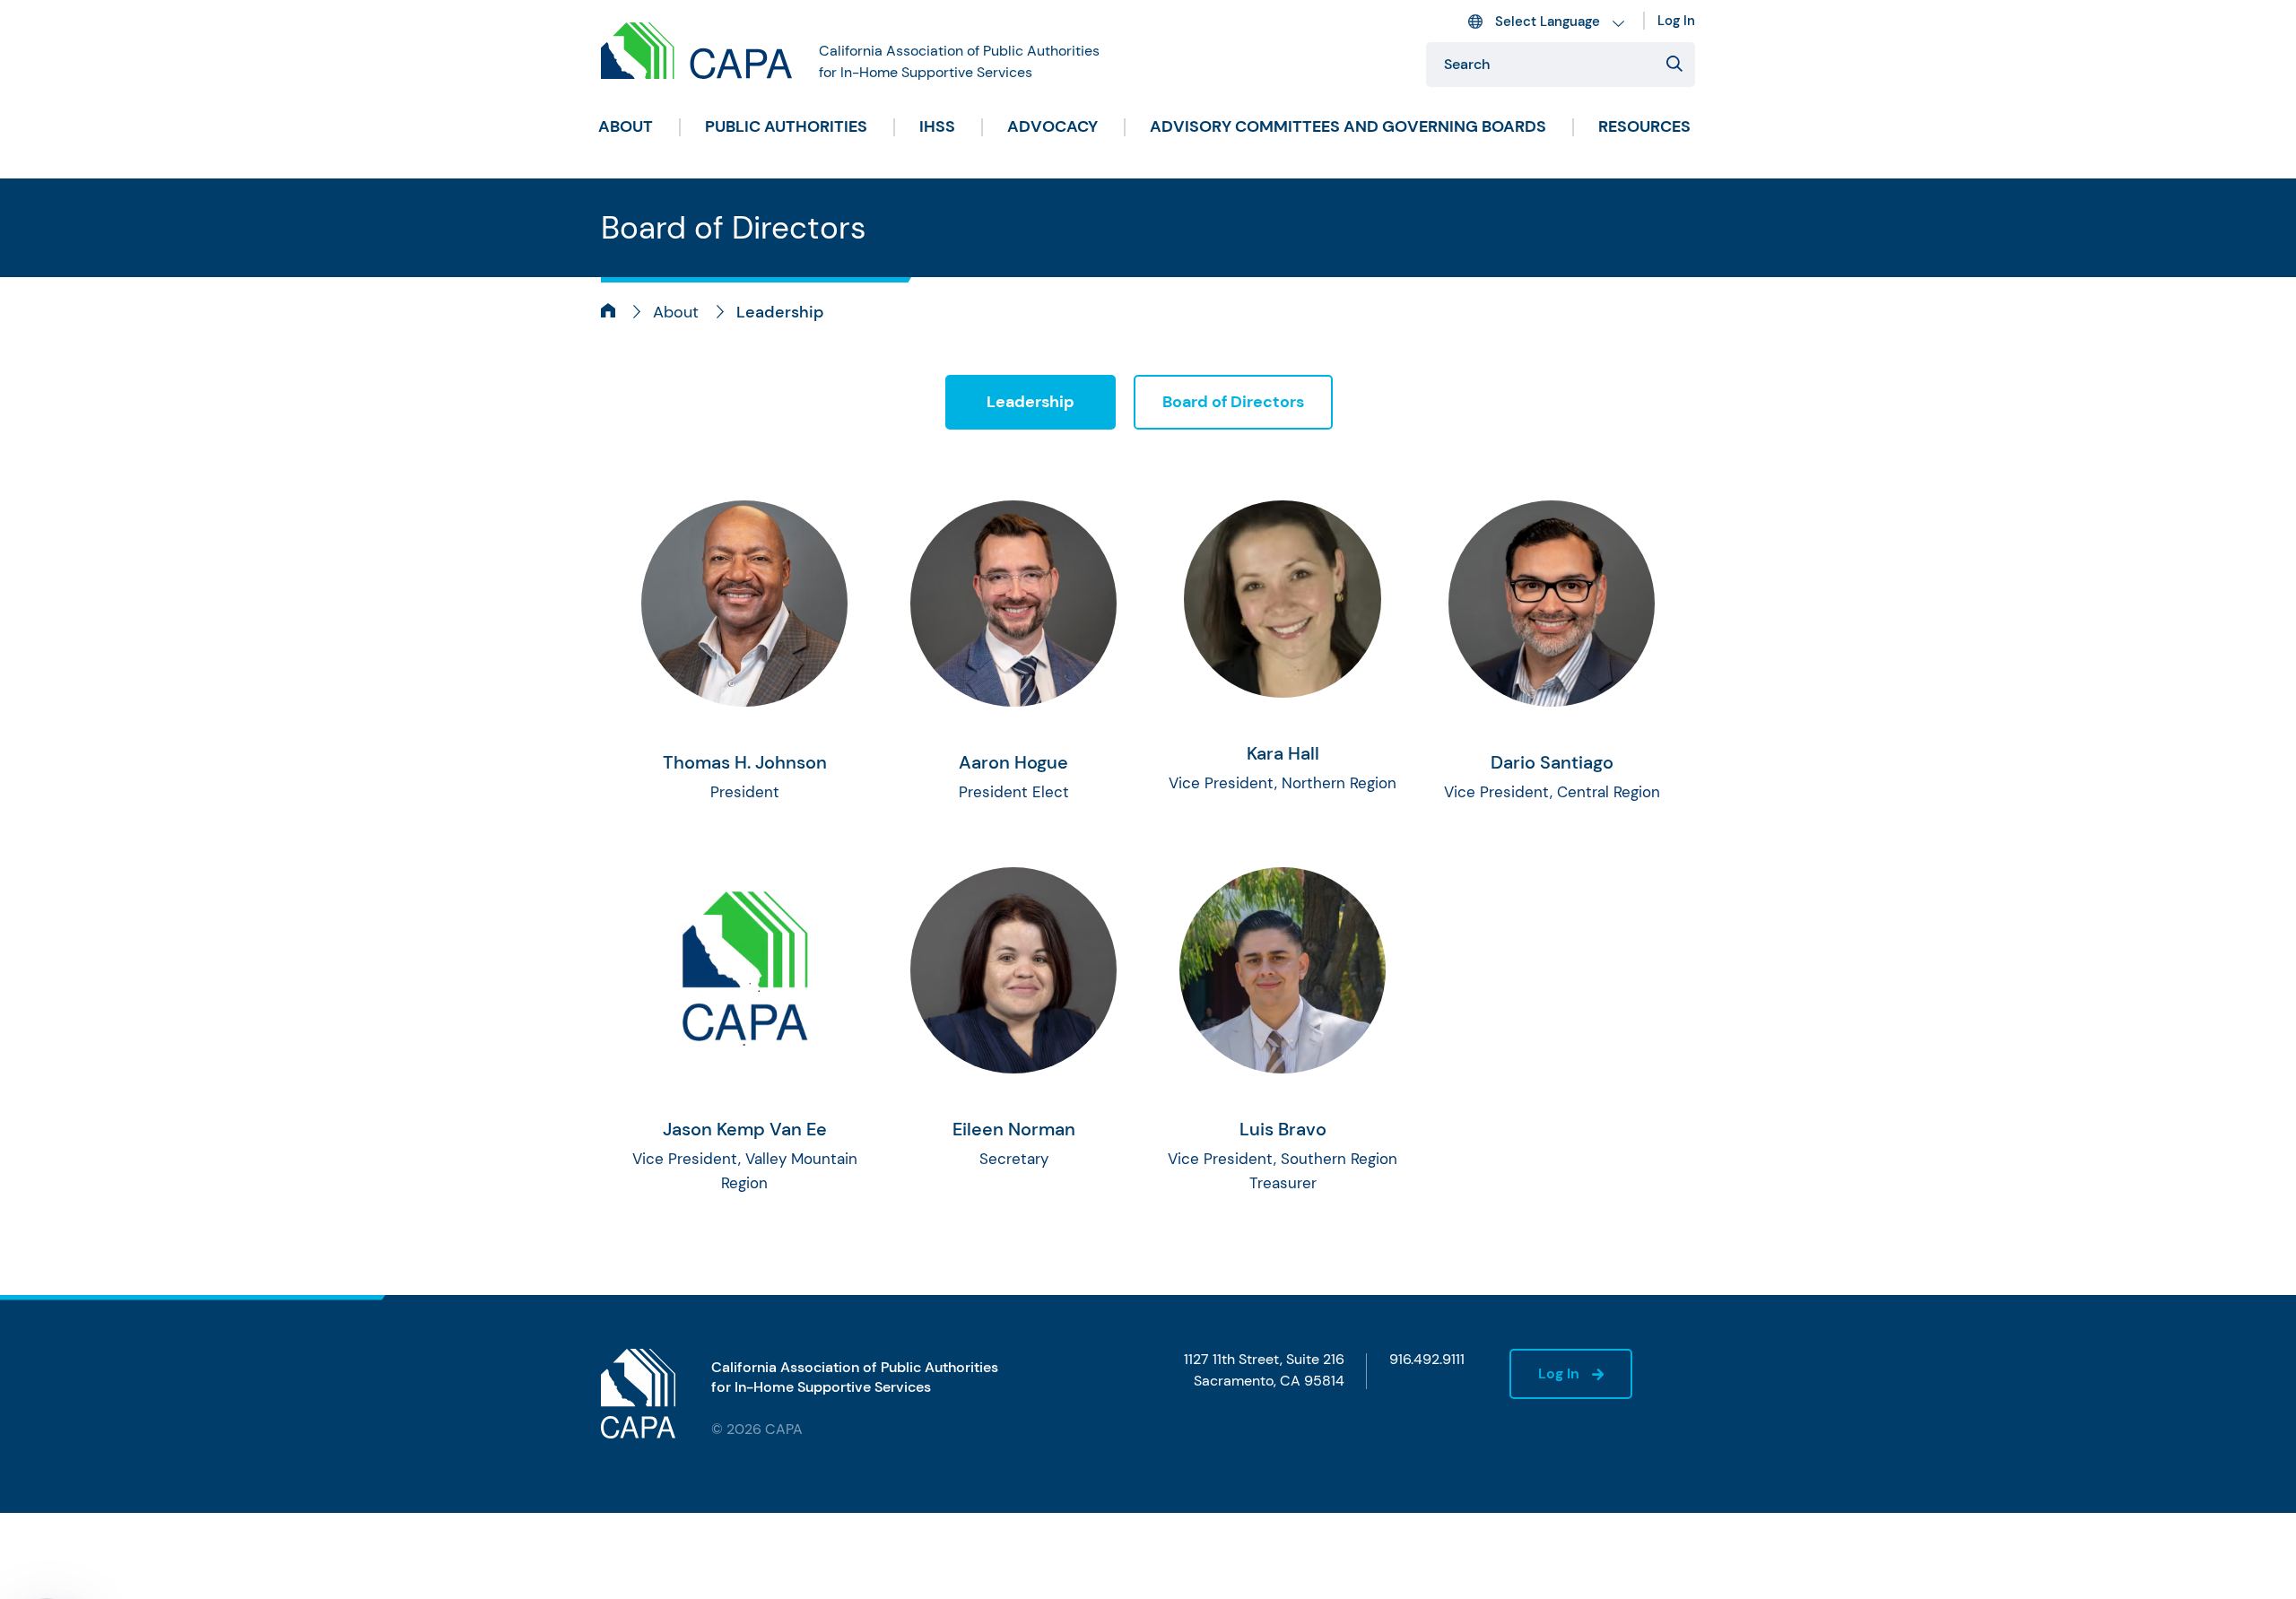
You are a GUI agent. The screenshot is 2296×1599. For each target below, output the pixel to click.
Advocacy (1052, 126)
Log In (1676, 21)
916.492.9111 (1427, 1359)
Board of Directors (1233, 402)
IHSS (937, 126)
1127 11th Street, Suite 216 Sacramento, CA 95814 (1264, 1370)
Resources (1644, 126)
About (626, 126)
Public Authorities (786, 126)
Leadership (1031, 402)
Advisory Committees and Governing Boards (1348, 126)
